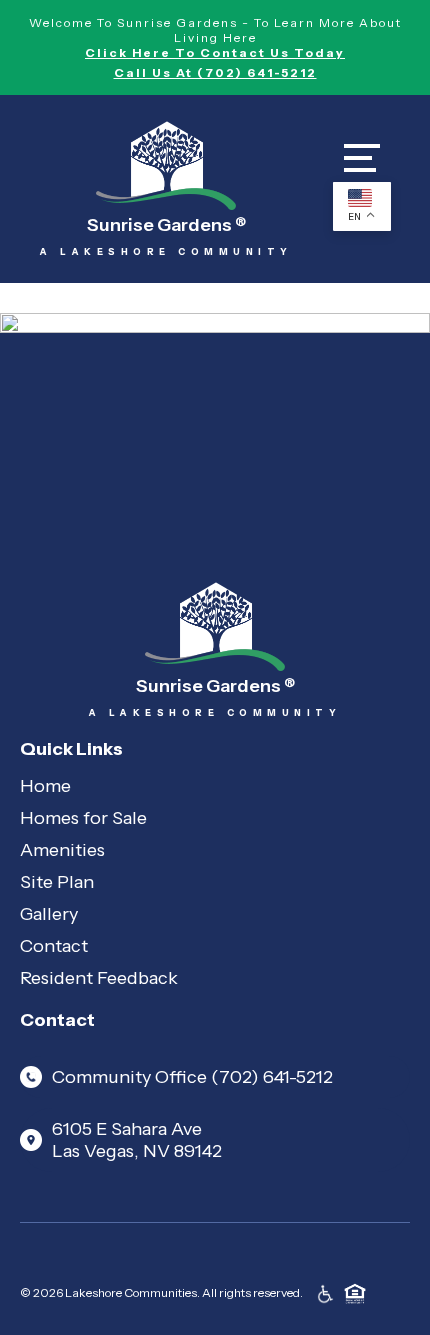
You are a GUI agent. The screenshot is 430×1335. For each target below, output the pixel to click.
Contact (54, 946)
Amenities (62, 850)
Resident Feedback (99, 978)
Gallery (49, 914)
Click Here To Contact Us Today (215, 52)
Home (45, 786)
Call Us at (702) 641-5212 (215, 72)
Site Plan (57, 882)
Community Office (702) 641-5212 (192, 1077)
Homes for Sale (83, 818)
